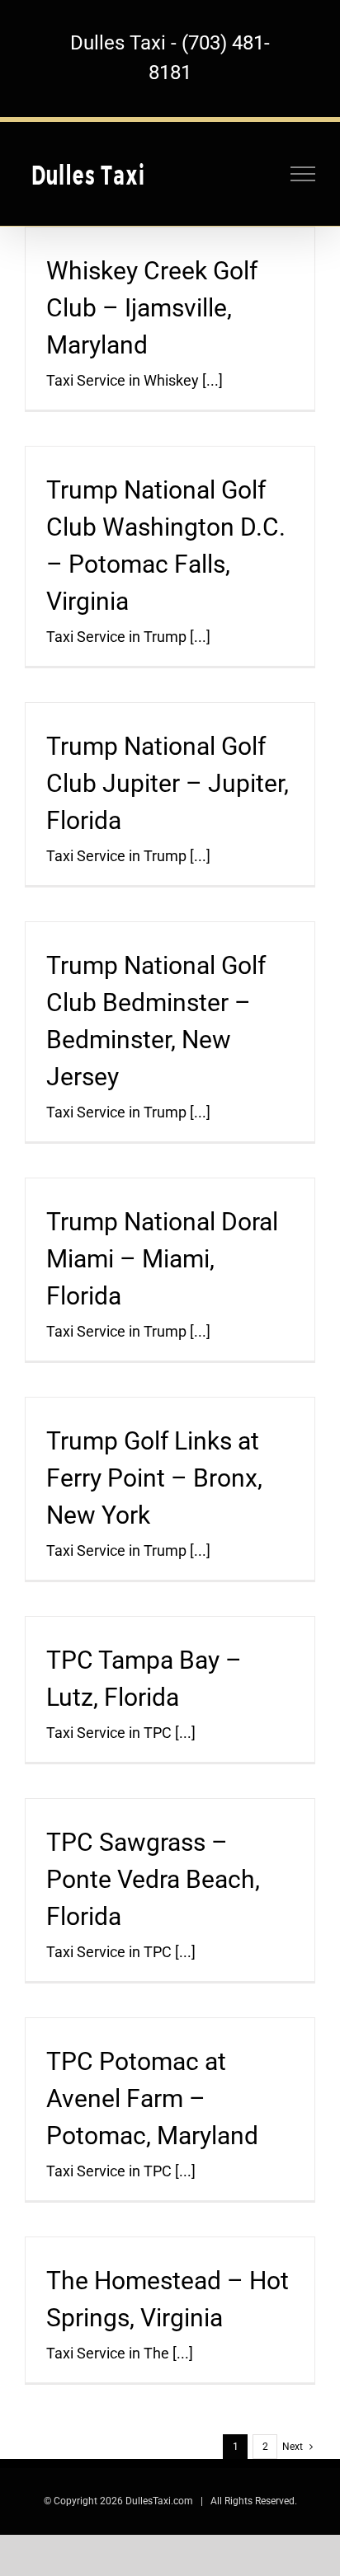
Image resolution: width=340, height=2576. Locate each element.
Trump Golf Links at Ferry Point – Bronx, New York (154, 1478)
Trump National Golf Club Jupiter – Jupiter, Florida (168, 783)
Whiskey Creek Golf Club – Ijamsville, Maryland (152, 308)
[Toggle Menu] (303, 174)
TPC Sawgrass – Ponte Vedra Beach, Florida (153, 1879)
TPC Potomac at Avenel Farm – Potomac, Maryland (152, 2098)
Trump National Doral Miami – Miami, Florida (162, 1259)
